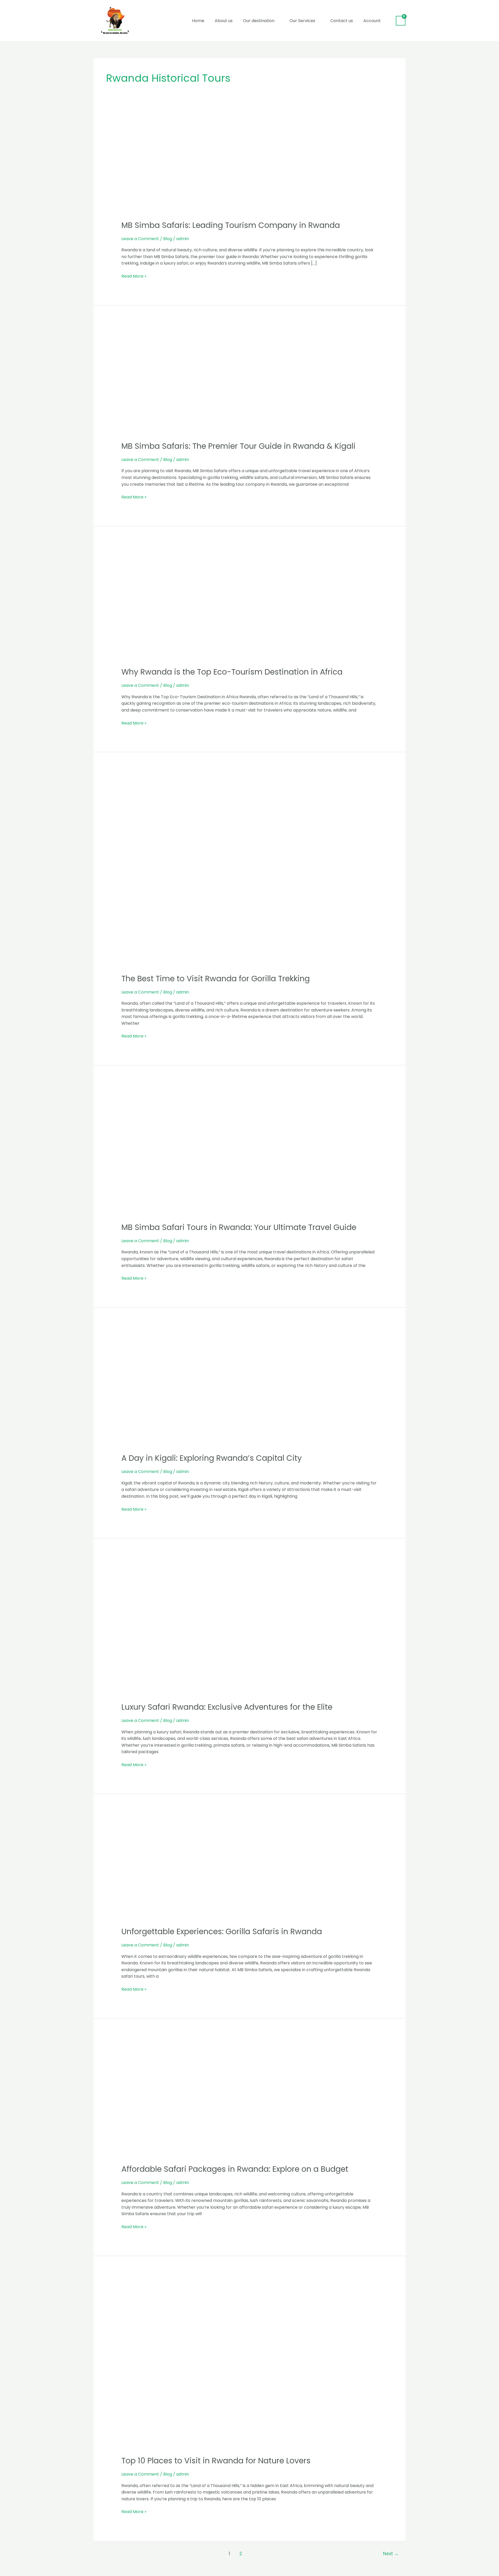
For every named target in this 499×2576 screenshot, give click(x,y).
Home (198, 21)
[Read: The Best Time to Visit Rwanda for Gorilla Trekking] (250, 871)
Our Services (302, 21)
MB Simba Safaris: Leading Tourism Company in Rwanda (231, 225)
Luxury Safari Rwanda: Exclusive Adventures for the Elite (227, 1707)
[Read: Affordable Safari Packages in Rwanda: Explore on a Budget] (217, 2099)
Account (372, 21)
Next (391, 2554)
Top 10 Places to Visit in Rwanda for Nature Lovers (216, 2461)
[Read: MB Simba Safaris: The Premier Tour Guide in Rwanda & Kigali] (224, 381)
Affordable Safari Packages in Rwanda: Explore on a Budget (235, 2169)
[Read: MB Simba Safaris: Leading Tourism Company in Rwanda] (219, 167)
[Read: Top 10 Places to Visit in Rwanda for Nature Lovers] (250, 2364)
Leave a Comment (140, 239)
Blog (168, 239)
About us (224, 21)
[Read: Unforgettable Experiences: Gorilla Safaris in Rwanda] (212, 1868)
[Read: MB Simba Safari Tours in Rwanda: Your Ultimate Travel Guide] (250, 1152)
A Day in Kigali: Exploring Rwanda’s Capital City (212, 1458)
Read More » (134, 276)
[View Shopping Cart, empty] (401, 21)
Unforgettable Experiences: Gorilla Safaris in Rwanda (222, 1931)
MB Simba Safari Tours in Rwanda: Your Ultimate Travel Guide (239, 1227)
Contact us (342, 21)
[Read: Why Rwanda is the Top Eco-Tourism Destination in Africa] (250, 604)
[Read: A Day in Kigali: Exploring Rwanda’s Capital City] (238, 1388)
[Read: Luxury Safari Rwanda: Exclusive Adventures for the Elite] (250, 1628)
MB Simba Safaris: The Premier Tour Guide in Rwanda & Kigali (238, 446)
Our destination (259, 21)
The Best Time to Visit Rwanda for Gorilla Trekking (216, 979)
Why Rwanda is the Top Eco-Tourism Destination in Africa (232, 672)
